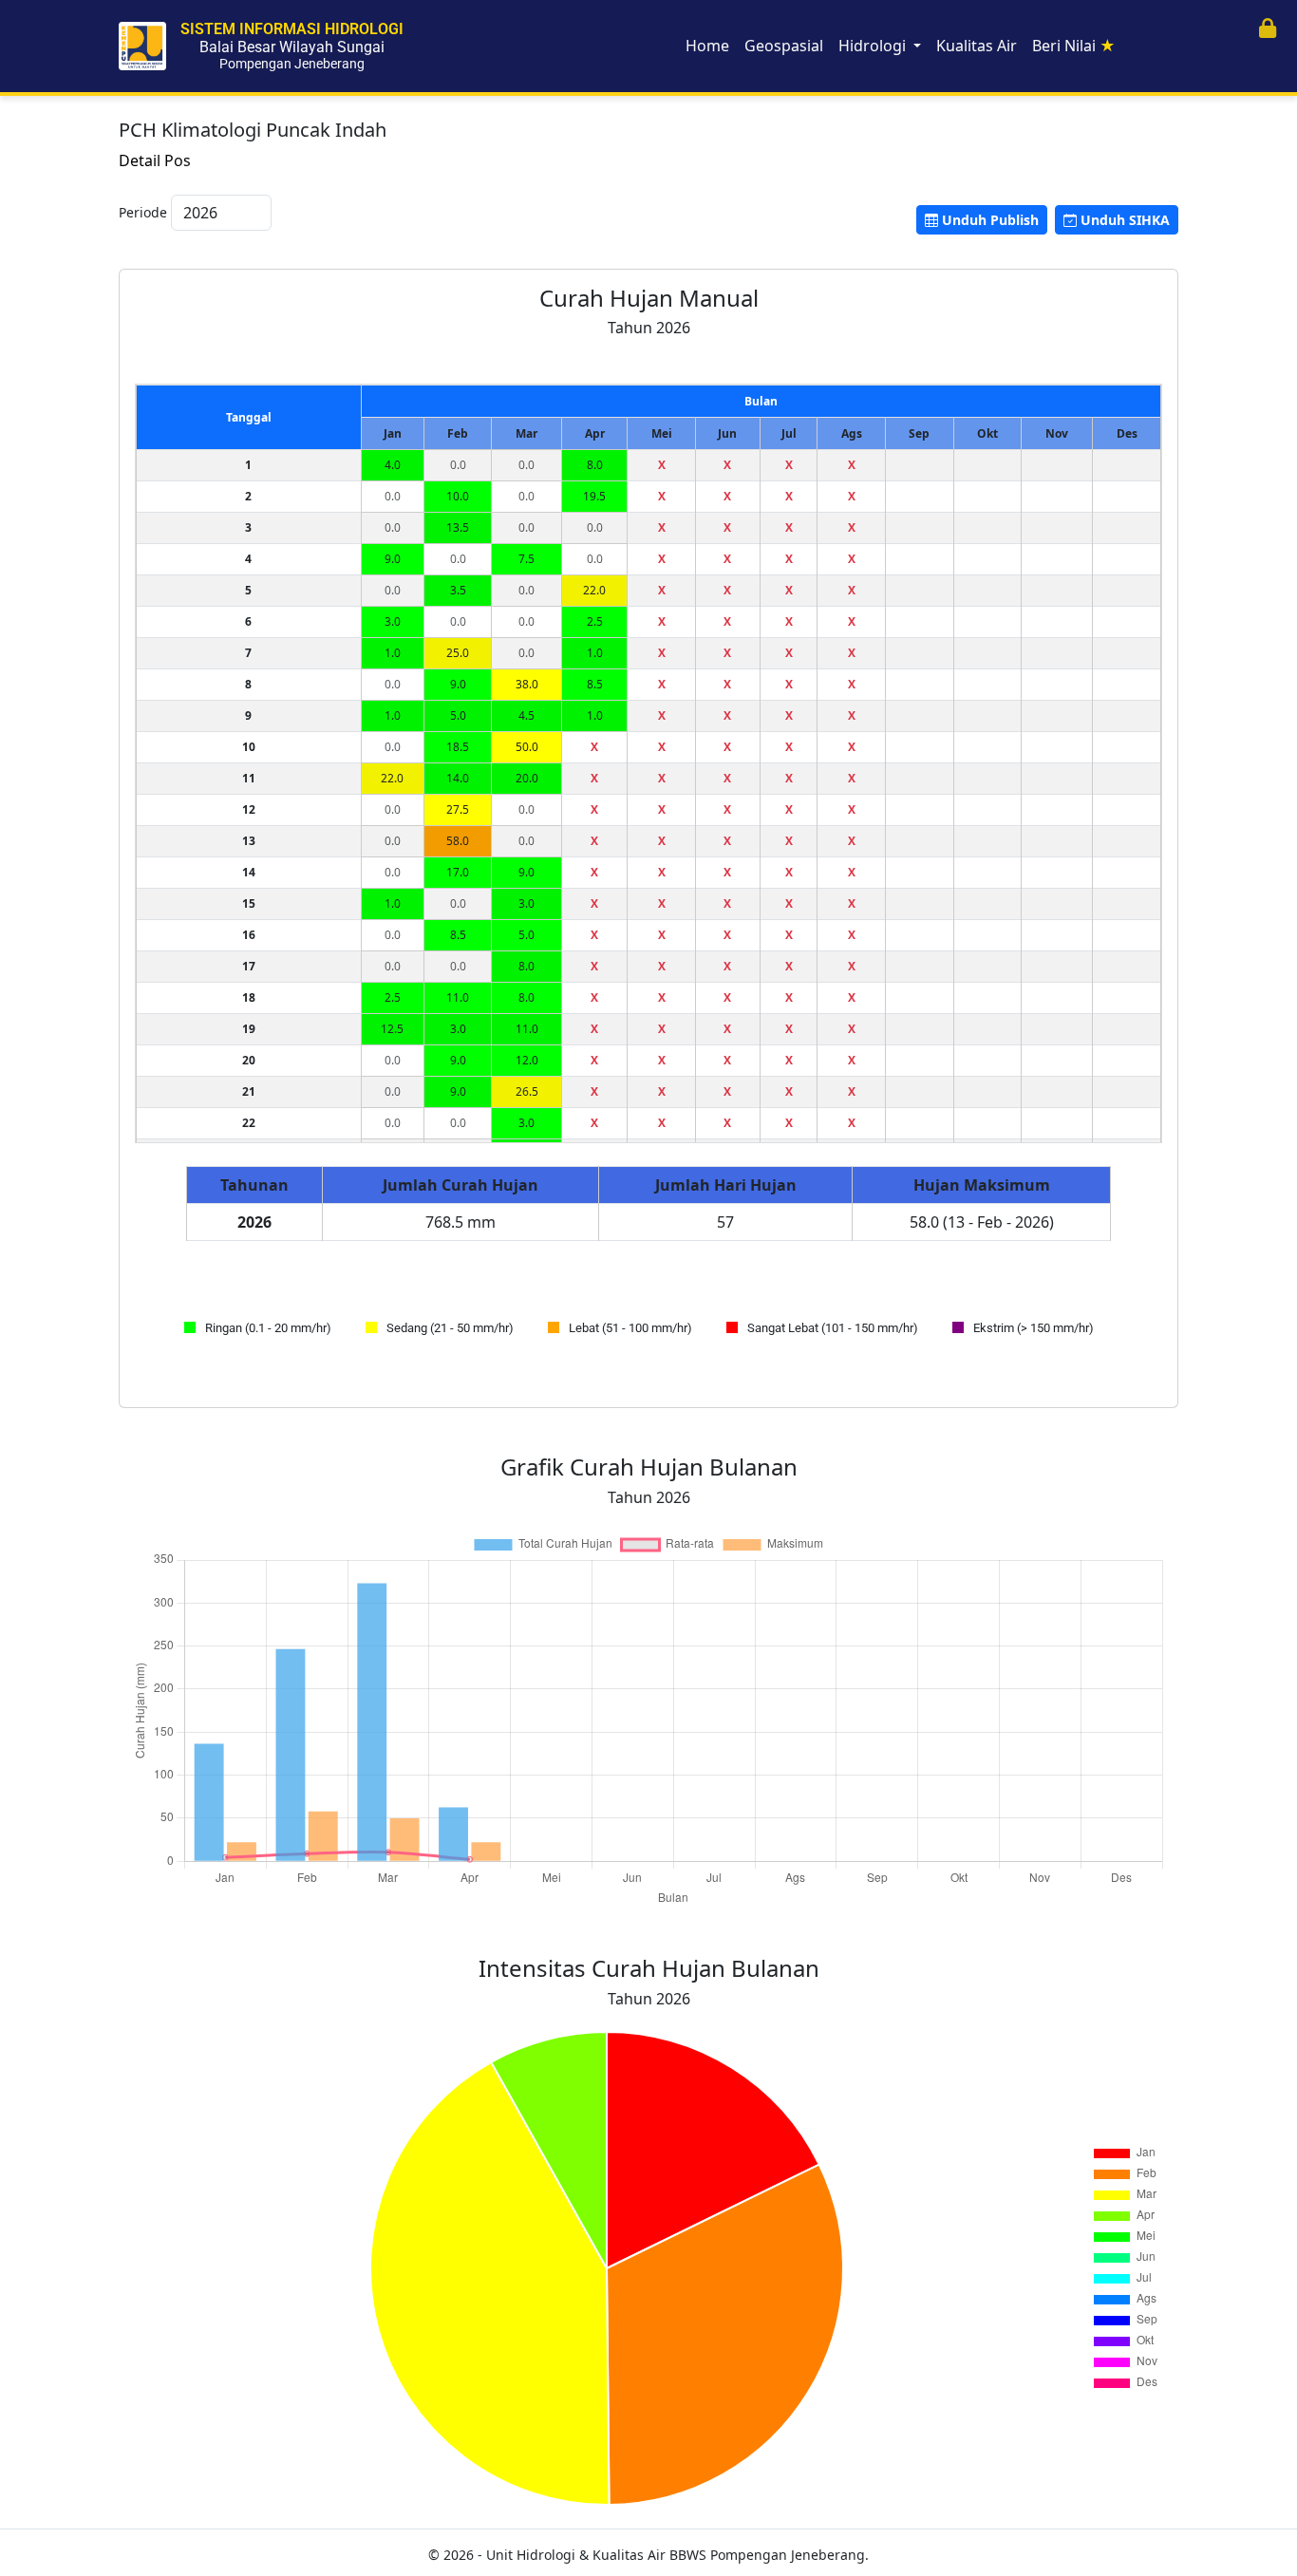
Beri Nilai (1074, 46)
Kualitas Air (977, 46)
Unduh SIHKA (1125, 220)
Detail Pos (155, 160)
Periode (143, 212)
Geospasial (784, 46)
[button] (1268, 29)
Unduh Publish (990, 220)
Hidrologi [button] (874, 46)
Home (707, 46)
